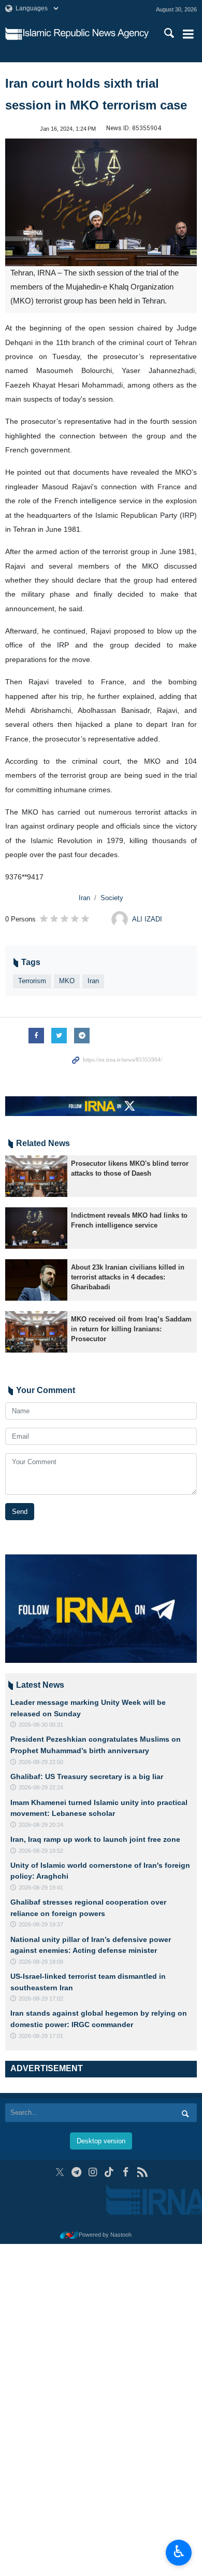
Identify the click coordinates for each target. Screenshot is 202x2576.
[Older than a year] (36, 1176)
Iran (84, 898)
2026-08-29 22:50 (41, 1762)
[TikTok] (110, 2172)
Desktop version (101, 2141)
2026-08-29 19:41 (41, 1888)
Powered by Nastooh (105, 2235)
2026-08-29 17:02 (41, 1999)
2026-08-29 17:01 (41, 2036)
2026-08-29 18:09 (41, 1962)
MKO (67, 981)
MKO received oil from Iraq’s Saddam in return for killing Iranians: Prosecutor (131, 1329)
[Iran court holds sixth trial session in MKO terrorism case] (101, 203)
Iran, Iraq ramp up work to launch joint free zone (95, 1839)
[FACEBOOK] (126, 2172)
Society (112, 898)
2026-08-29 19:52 (41, 1851)
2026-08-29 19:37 (41, 1924)
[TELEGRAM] (76, 2172)
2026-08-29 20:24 (41, 1825)
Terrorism (32, 981)
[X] (60, 2172)
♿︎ (179, 2552)
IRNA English (86, 34)
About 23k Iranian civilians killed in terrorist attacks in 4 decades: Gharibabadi (128, 1277)
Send (20, 1512)
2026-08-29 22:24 (41, 1787)
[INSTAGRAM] (93, 2172)
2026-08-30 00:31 (41, 1725)
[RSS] (142, 2172)
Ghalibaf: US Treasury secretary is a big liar (87, 1776)
